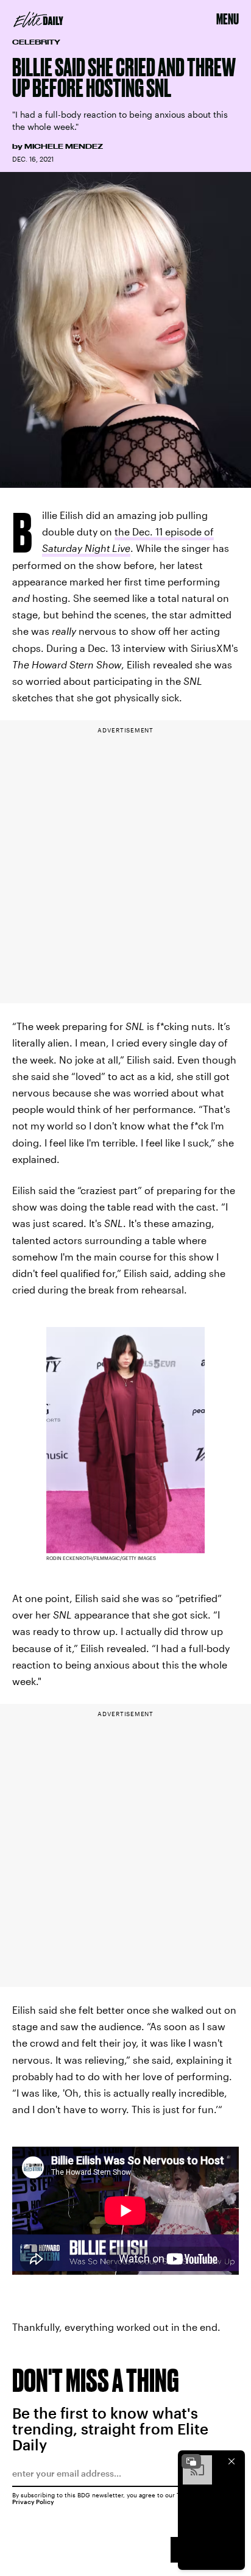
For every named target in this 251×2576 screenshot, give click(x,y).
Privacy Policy (33, 2502)
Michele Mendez (64, 146)
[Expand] (191, 2461)
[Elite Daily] (38, 20)
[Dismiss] (232, 2461)
